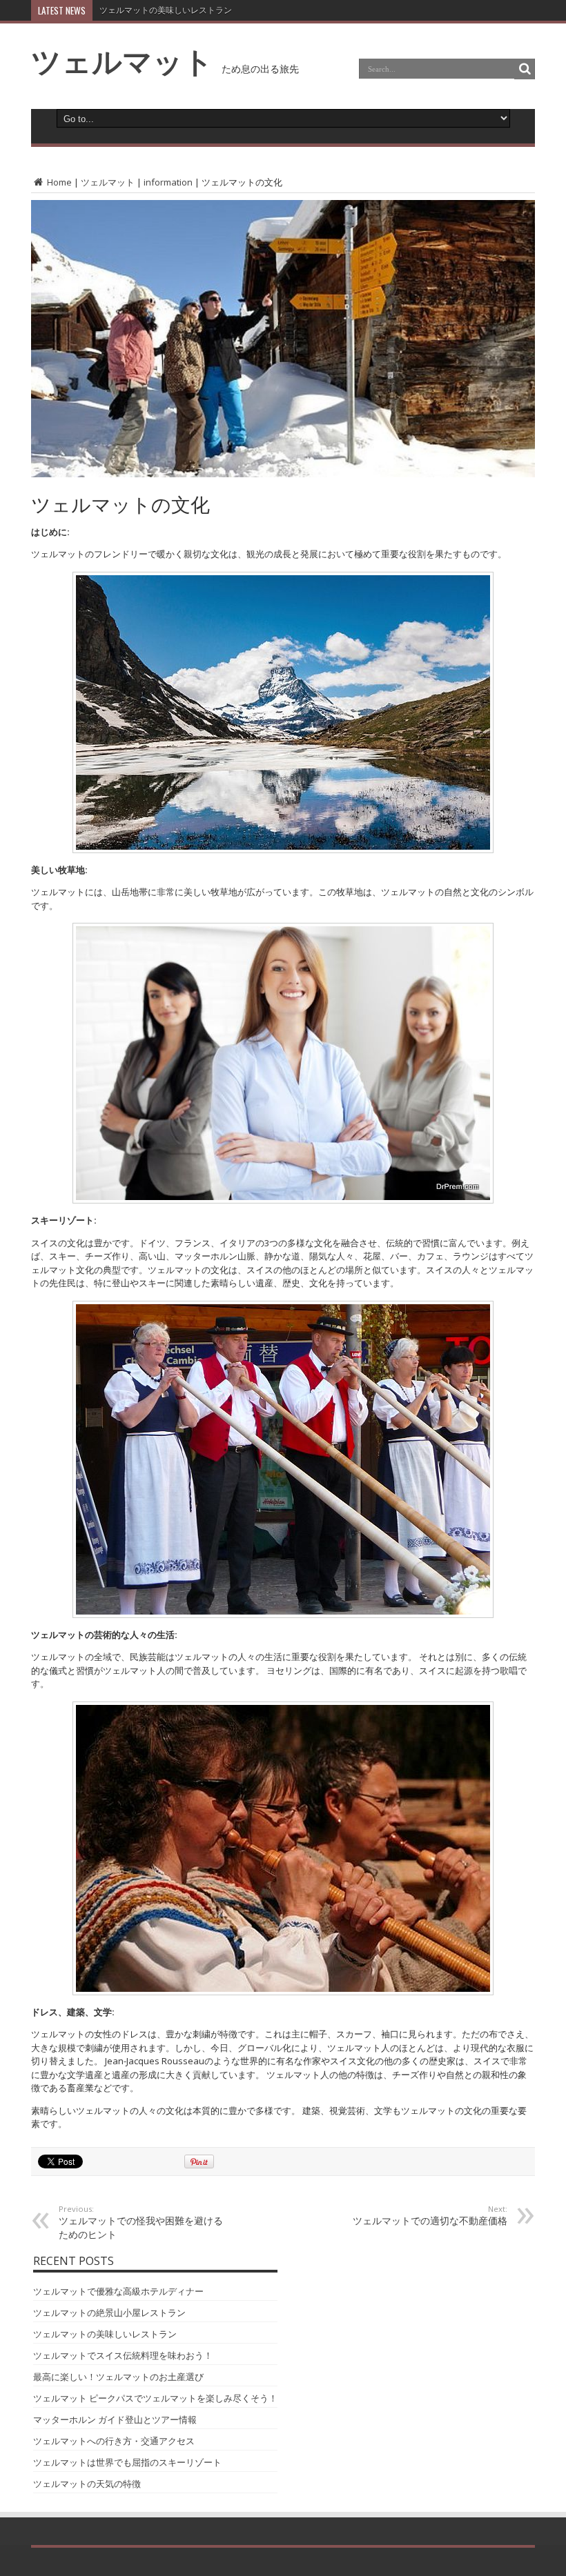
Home (58, 182)
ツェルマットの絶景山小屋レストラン (109, 2313)
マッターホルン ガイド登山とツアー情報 (115, 2419)
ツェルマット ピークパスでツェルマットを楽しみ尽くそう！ (155, 2398)
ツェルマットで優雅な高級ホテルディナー (118, 2291)
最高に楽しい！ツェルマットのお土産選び (118, 2377)
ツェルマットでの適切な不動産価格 (430, 2215)
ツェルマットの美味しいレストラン (105, 2334)
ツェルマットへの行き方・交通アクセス (114, 2441)
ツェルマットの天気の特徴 (87, 2484)
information (168, 182)
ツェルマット (122, 61)
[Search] (525, 69)
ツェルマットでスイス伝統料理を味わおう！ (182, 10)
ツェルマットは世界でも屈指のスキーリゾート (127, 2462)
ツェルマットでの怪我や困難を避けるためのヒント (141, 2222)
